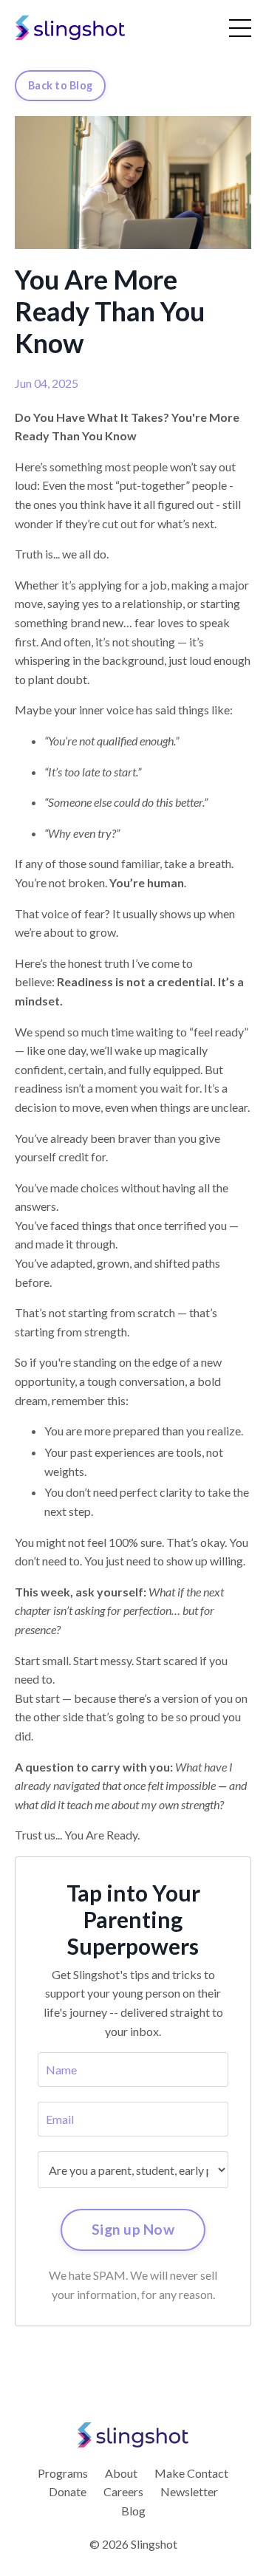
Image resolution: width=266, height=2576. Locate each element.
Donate (68, 2491)
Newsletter (189, 2491)
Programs (63, 2473)
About (121, 2473)
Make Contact (191, 2473)
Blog (133, 2511)
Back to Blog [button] (60, 85)
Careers (123, 2491)
